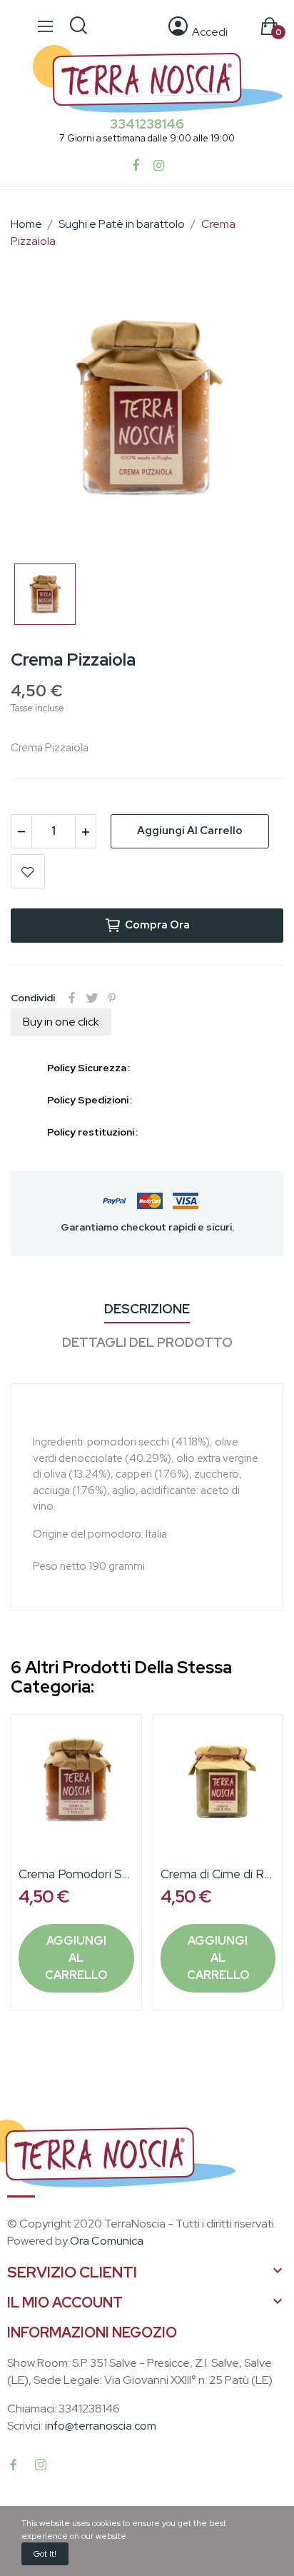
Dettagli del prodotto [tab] (147, 1342)
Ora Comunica (107, 2241)
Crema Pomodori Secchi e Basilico (76, 1874)
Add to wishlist (28, 871)
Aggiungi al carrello (190, 831)
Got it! (45, 2554)
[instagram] (41, 2465)
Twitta (92, 998)
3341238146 (147, 124)
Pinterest (112, 998)
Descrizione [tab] (147, 1309)
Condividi (72, 998)
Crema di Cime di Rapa (218, 1874)
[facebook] (14, 2465)
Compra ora (157, 925)
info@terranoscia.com (101, 2426)
